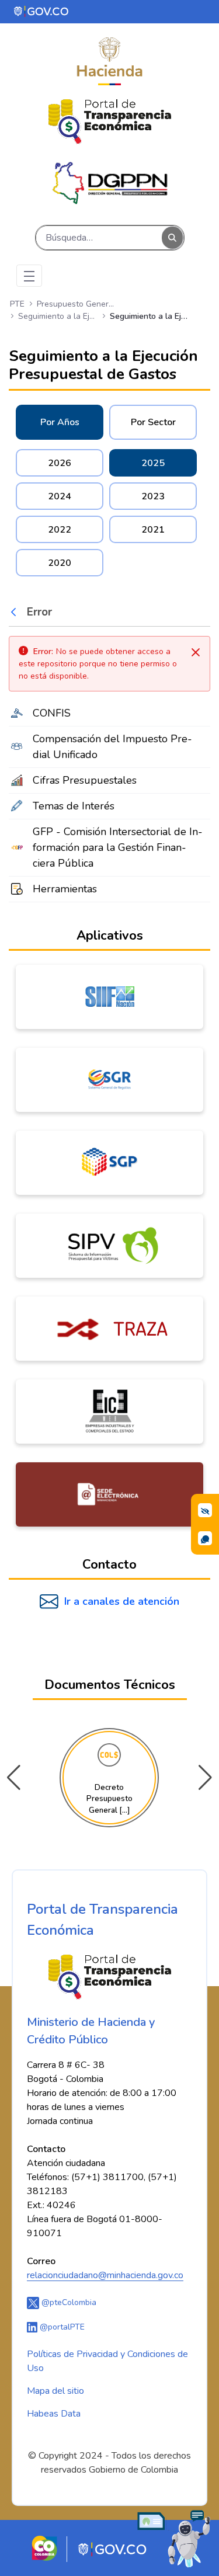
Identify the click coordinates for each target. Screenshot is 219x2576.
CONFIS (52, 713)
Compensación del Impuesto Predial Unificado (112, 747)
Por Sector (153, 422)
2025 (153, 463)
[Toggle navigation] (29, 276)
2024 (60, 496)
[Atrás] (16, 612)
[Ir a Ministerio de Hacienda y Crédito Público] (109, 61)
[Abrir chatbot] (174, 2538)
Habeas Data (54, 2414)
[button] (205, 1778)
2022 (60, 530)
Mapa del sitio (55, 2391)
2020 (60, 563)
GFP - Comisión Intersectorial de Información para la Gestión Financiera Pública (118, 847)
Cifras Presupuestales (85, 780)
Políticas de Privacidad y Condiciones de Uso (107, 2361)
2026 (60, 463)
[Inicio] (110, 122)
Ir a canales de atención (122, 1601)
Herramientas (65, 889)
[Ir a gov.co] (42, 11)
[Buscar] (172, 238)
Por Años (60, 422)
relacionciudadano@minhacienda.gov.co (105, 2275)
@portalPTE (61, 2327)
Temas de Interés (74, 806)
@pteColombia (68, 2302)
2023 (153, 496)
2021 (153, 530)
